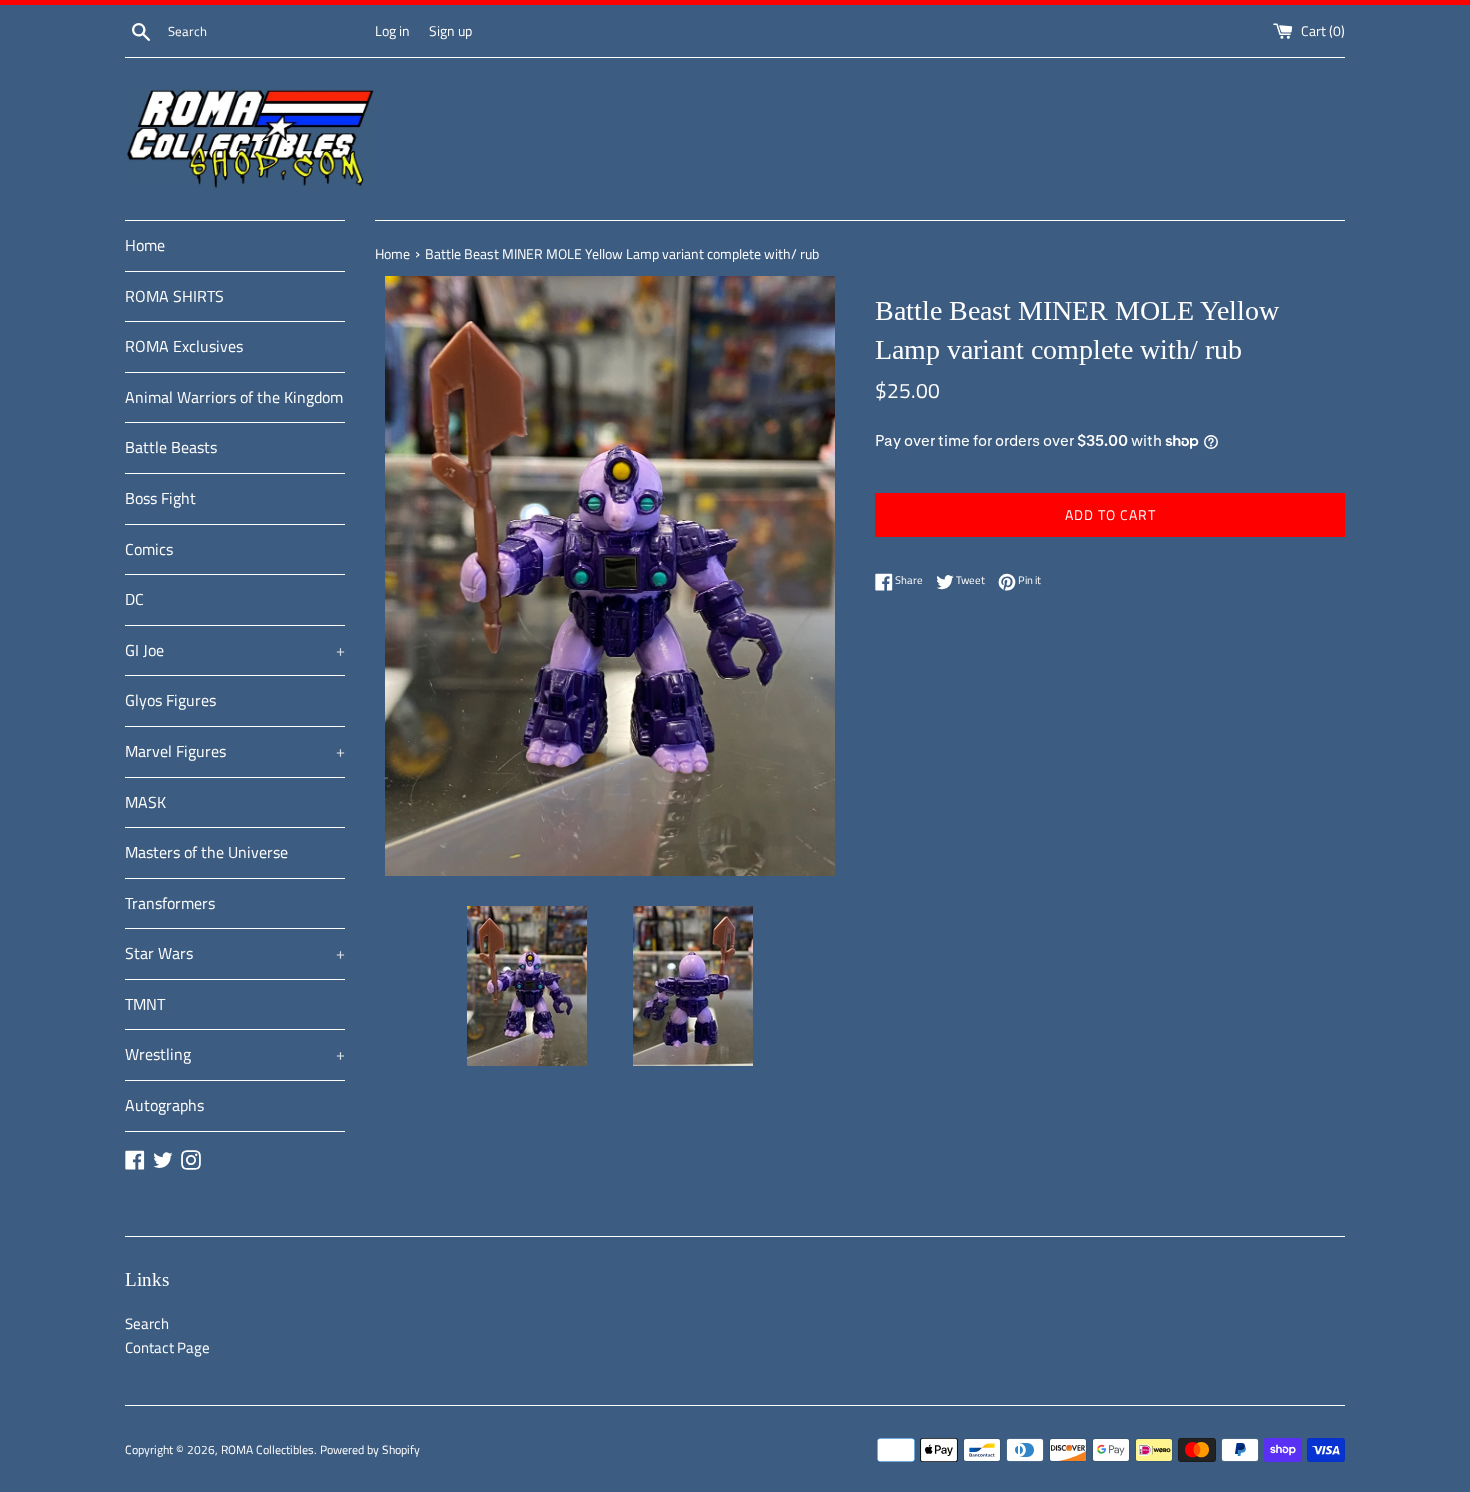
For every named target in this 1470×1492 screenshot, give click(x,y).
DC (134, 599)
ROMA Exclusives (184, 346)
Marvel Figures (235, 751)
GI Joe (235, 650)
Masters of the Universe (206, 852)
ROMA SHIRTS (174, 296)
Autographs (164, 1105)
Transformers (170, 903)
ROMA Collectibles (267, 1449)
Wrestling (235, 1054)
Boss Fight (160, 498)
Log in (392, 31)
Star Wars (235, 953)
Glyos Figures (170, 700)
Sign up (450, 31)
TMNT (145, 1004)
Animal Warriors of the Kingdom (234, 397)
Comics (149, 549)
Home (145, 245)
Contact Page (167, 1347)
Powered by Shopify (370, 1449)
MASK (145, 802)
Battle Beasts (171, 447)
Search (147, 1323)
